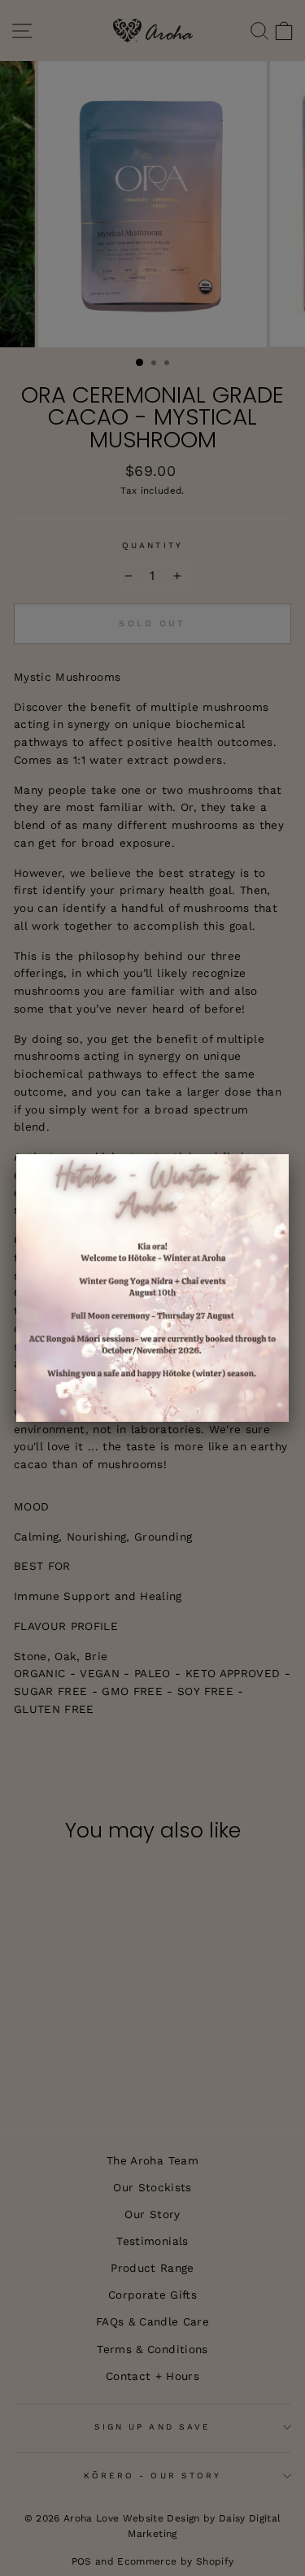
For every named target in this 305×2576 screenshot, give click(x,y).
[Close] (289, 1154)
